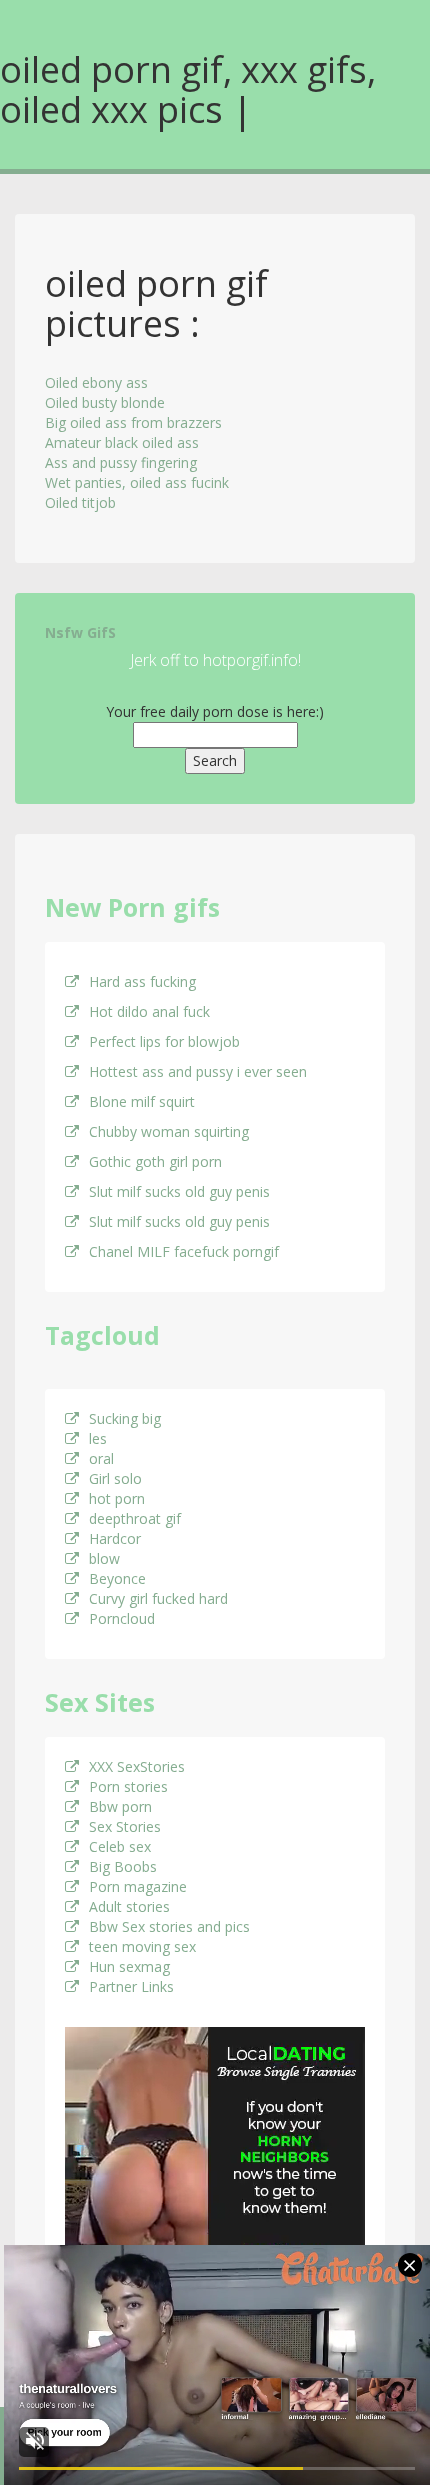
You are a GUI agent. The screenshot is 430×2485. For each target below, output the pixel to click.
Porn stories (128, 1786)
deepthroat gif (135, 1518)
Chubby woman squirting (169, 1131)
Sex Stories (125, 1826)
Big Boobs (123, 1866)
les (98, 1438)
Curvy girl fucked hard (158, 1598)
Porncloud (122, 1618)
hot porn (117, 1498)
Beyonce (117, 1578)
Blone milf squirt (142, 1101)
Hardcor (115, 1538)
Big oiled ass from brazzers (133, 422)
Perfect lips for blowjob (164, 1041)
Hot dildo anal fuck (149, 1011)
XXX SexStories (137, 1766)
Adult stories (129, 1906)
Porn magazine (138, 1886)
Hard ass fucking (142, 981)
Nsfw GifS (80, 632)
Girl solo (115, 1478)
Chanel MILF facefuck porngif (184, 1251)
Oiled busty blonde (105, 402)
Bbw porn (120, 1806)
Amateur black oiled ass (122, 442)
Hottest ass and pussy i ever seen (198, 1071)
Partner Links (131, 1986)
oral (101, 1458)
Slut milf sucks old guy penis (179, 1191)
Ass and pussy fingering (121, 462)
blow (104, 1558)
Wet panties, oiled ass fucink (137, 482)
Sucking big (125, 1418)
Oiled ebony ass (96, 382)
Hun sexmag (129, 1966)
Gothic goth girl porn (155, 1161)
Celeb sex (120, 1846)
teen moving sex (142, 1946)
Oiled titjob (80, 502)
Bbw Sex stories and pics (169, 1926)
